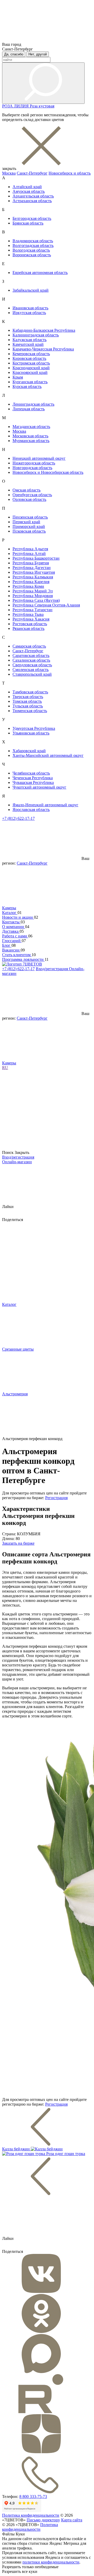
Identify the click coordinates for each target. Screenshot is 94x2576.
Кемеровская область (31, 354)
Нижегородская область (34, 463)
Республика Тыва (28, 614)
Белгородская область (32, 218)
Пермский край (26, 522)
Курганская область (30, 382)
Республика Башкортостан (36, 558)
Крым (18, 377)
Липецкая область (29, 409)
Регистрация (56, 1498)
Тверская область (28, 697)
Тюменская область (30, 711)
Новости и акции (18, 917)
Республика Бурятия (31, 563)
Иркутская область (29, 313)
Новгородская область (32, 468)
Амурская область (29, 191)
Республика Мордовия (33, 596)
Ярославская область (31, 810)
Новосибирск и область (70, 173)
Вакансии (11, 950)
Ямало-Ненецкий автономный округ (45, 805)
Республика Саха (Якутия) (36, 600)
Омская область (27, 490)
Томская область (27, 701)
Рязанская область (28, 628)
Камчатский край (28, 344)
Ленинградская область (33, 404)
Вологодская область (31, 250)
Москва (9, 173)
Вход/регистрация (52, 969)
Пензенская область (30, 517)
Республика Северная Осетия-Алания (46, 605)
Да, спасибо (14, 54)
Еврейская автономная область (40, 273)
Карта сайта (72, 2520)
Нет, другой (38, 54)
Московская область (30, 436)
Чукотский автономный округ (39, 787)
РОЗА (8, 106)
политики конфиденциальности (51, 2562)
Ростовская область (30, 624)
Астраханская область (32, 201)
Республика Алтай (29, 554)
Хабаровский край (29, 751)
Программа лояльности (23, 959)
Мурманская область (31, 441)
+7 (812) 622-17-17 (18, 818)
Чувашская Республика (33, 782)
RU (5, 1068)
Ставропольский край (32, 674)
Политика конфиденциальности (31, 2515)
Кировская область (29, 358)
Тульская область (28, 706)
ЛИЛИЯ (22, 106)
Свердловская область (32, 665)
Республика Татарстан (33, 610)
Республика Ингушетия (34, 572)
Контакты (11, 922)
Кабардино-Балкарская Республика (44, 330)
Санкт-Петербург (32, 173)
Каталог (10, 913)
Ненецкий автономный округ (39, 458)
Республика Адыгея (30, 549)
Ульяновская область (31, 733)
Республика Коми (28, 586)
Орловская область (29, 499)
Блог (7, 945)
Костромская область (31, 363)
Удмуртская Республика (34, 728)
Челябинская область (31, 773)
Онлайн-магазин (17, 1162)
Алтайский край (27, 187)
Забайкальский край (31, 290)
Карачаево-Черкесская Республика (43, 349)
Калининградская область (36, 335)
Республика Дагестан (32, 568)
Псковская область (29, 531)
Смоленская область (31, 670)
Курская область (27, 386)
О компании (14, 927)
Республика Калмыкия (33, 577)
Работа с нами (15, 936)
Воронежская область (32, 255)
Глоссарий (12, 941)
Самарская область (29, 646)
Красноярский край (30, 372)
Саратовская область (31, 656)
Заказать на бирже (18, 1543)
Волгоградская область (33, 245)
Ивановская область (30, 308)
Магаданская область (31, 427)
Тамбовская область (30, 692)
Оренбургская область (32, 495)
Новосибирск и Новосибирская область (48, 472)
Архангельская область (33, 196)
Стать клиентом (17, 955)
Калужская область (30, 340)
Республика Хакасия (31, 619)
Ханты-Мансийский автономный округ (48, 755)
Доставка (11, 931)
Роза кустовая (42, 106)
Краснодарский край (31, 368)
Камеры (9, 908)
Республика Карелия (31, 582)
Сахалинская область (31, 660)
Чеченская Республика (33, 778)
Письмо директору (43, 2520)
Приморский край (29, 526)
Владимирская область (33, 241)
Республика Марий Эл (33, 591)
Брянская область (28, 223)
